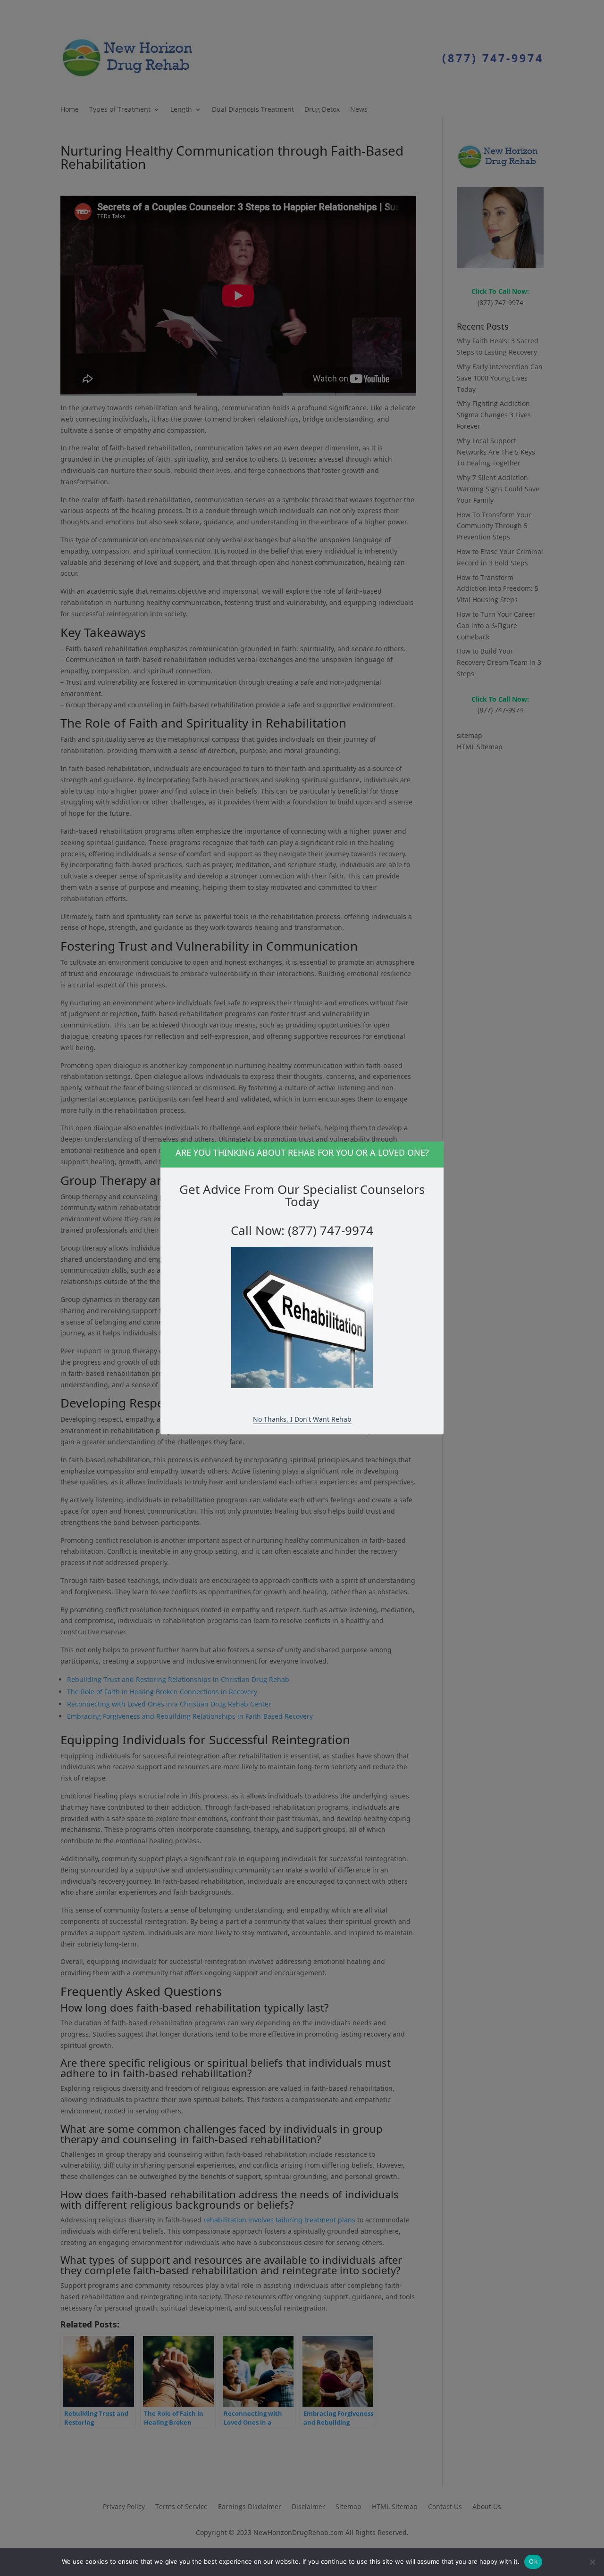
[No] (592, 2562)
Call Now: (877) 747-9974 (302, 1230)
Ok (533, 2561)
